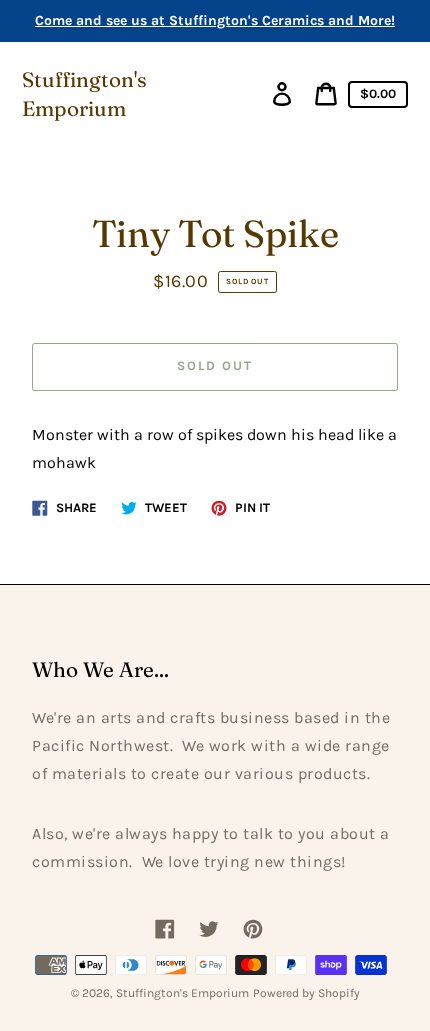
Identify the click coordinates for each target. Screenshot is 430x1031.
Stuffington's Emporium (84, 94)
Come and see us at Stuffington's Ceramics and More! (215, 20)
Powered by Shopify (306, 993)
